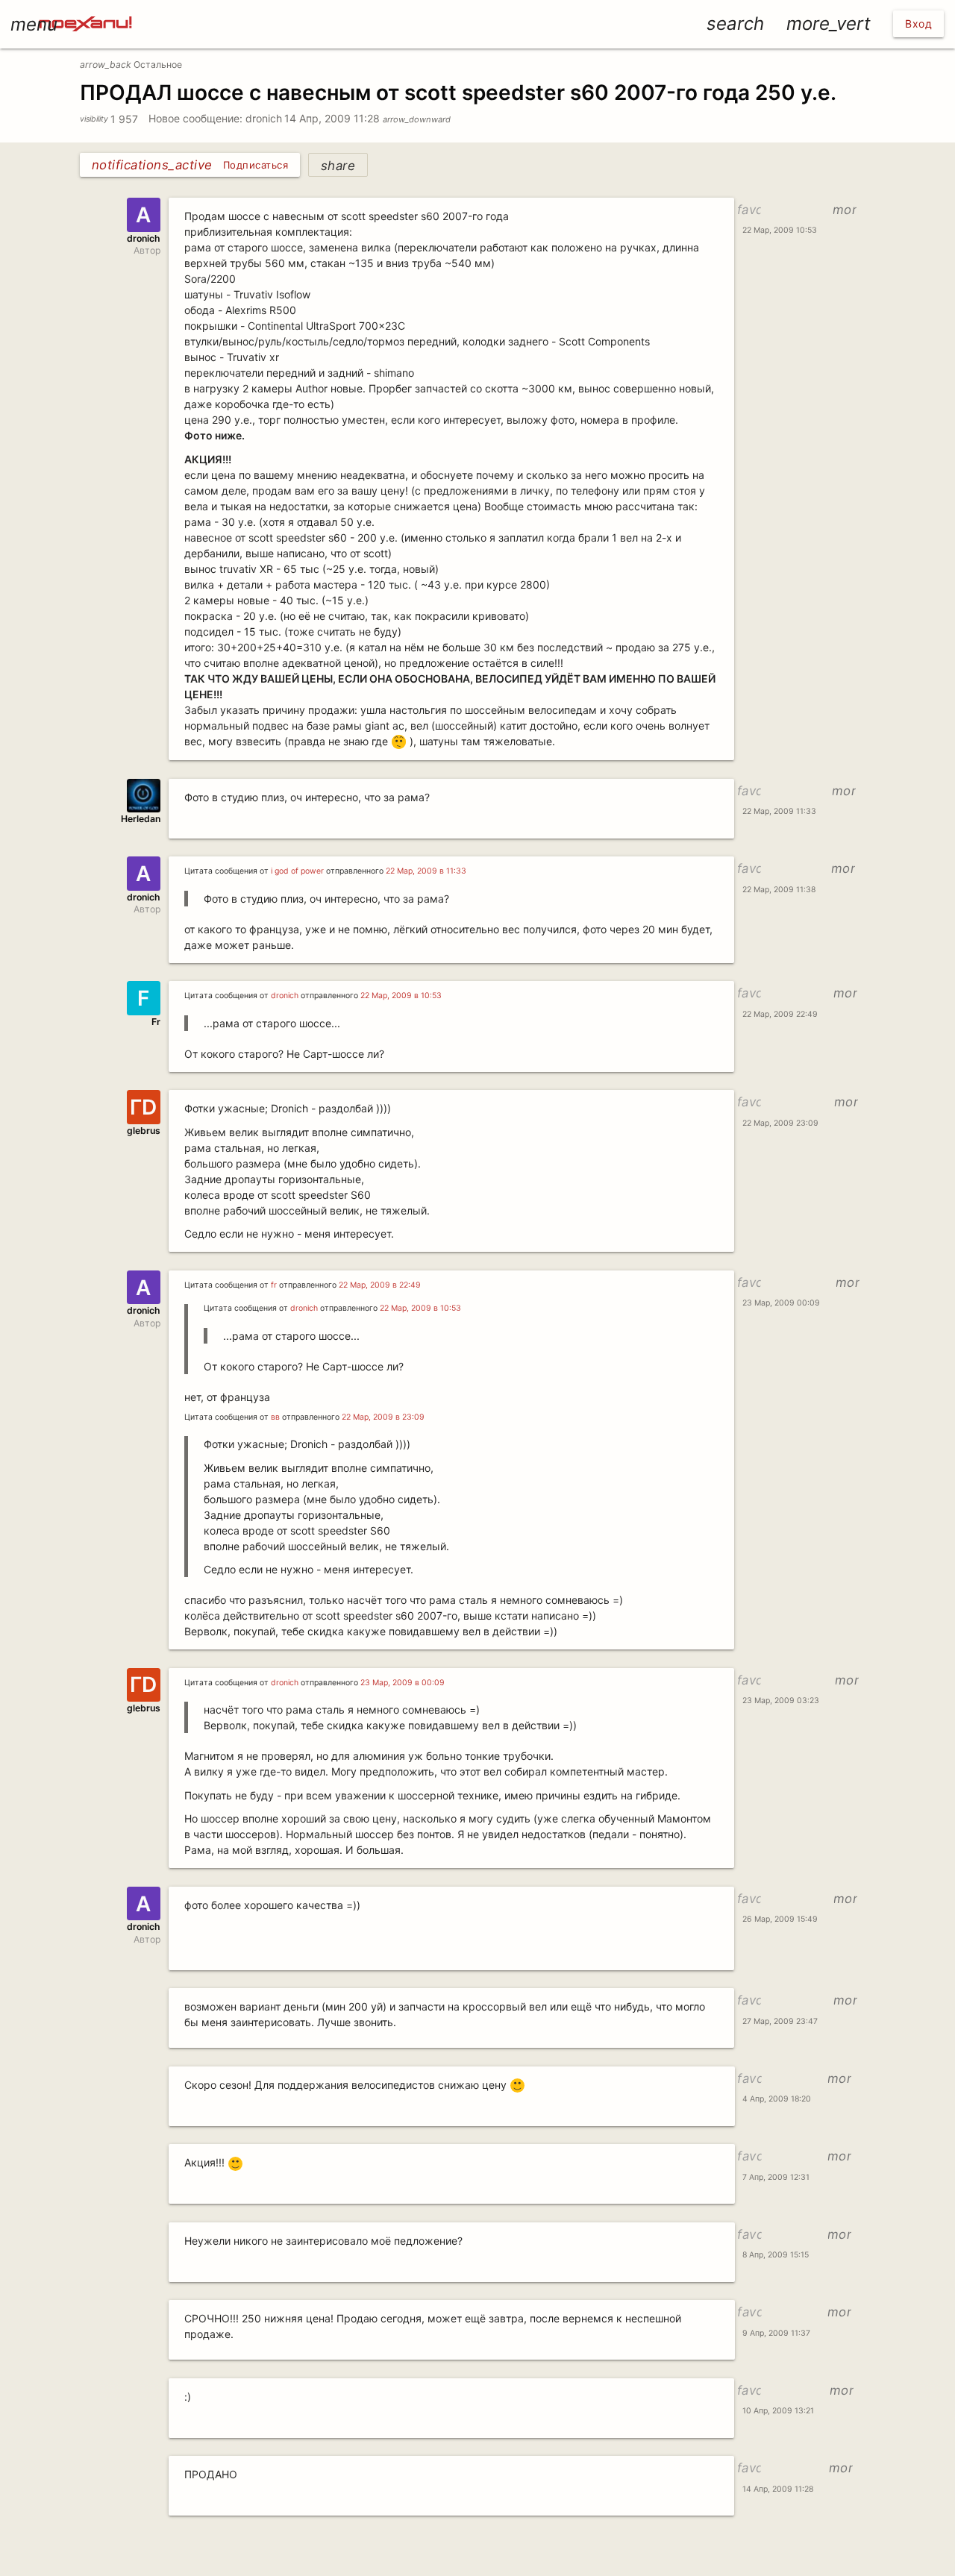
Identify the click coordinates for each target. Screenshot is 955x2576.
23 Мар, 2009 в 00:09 (403, 1683)
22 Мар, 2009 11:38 (779, 890)
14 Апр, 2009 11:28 (367, 118)
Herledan (141, 819)
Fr (156, 1022)
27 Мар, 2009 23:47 (780, 2021)
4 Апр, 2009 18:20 (777, 2099)
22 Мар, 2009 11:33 (779, 811)
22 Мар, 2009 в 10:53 (401, 996)
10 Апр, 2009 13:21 (778, 2411)
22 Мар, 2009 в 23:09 (383, 1417)
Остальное (131, 65)
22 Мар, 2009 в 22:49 (380, 1285)
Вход (918, 23)
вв (275, 1417)
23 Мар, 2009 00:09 (781, 1303)
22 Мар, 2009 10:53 (780, 230)
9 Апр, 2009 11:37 (776, 2333)
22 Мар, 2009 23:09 (780, 1123)
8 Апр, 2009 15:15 (776, 2255)
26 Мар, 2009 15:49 (780, 1919)
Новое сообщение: (195, 118)
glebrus (144, 1131)
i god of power (297, 871)
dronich (264, 118)
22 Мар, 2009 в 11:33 (426, 871)
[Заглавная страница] (85, 10)
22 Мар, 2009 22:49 (780, 1014)
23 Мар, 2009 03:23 (781, 1701)
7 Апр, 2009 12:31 (776, 2177)
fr (274, 1285)
